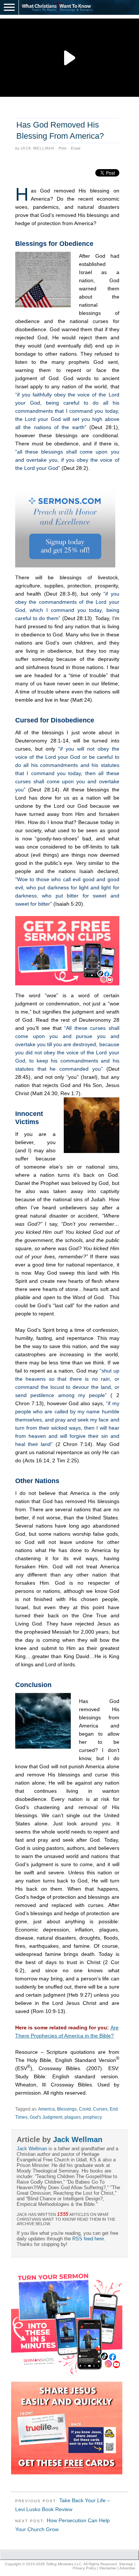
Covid (85, 2109)
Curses (100, 2109)
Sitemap (126, 2564)
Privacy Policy (84, 2568)
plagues (73, 2117)
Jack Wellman (37, 148)
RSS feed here (88, 2239)
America (47, 2109)
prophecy (92, 2117)
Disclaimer (108, 2568)
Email (75, 148)
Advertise (127, 2568)
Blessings (67, 2109)
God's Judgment (46, 2117)
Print (62, 148)
